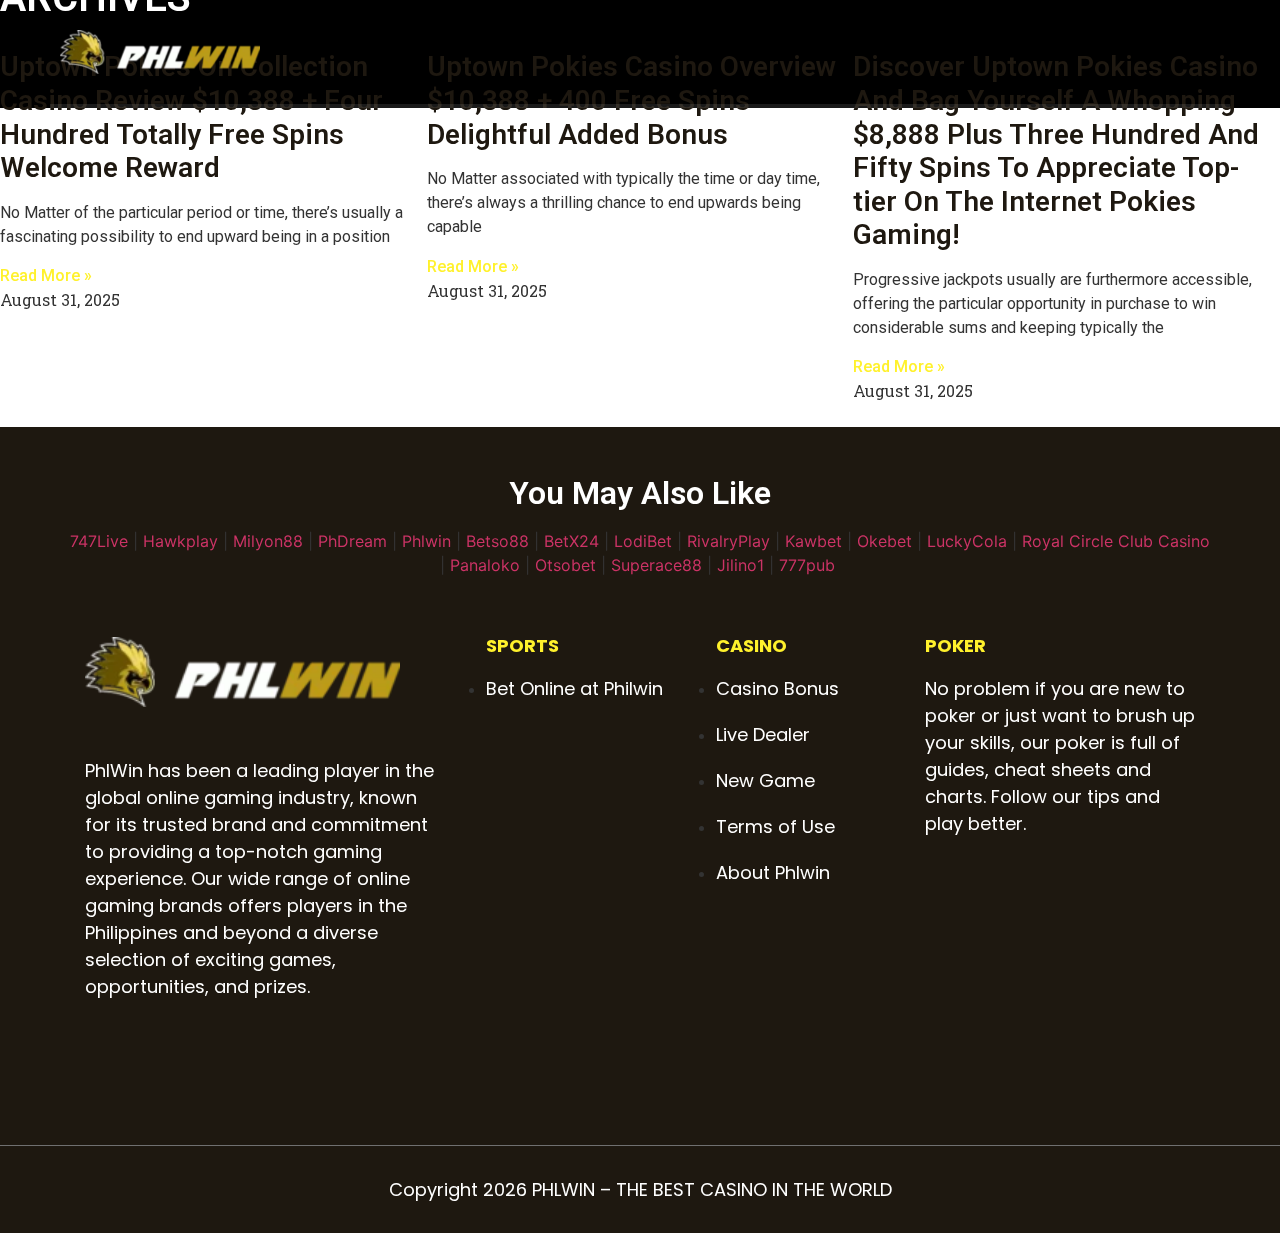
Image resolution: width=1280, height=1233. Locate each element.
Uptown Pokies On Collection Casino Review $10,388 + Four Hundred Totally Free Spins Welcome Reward (191, 117)
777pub (807, 565)
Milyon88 (268, 541)
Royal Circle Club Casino (1116, 541)
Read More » (46, 275)
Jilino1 (740, 565)
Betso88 (497, 541)
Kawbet (813, 541)
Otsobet (565, 565)
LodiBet (643, 541)
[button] (1206, 52)
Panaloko (485, 565)
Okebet (884, 541)
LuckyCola (967, 541)
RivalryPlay (728, 541)
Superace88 (656, 565)
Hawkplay (180, 541)
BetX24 (571, 541)
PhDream (352, 541)
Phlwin (426, 541)
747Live (99, 541)
